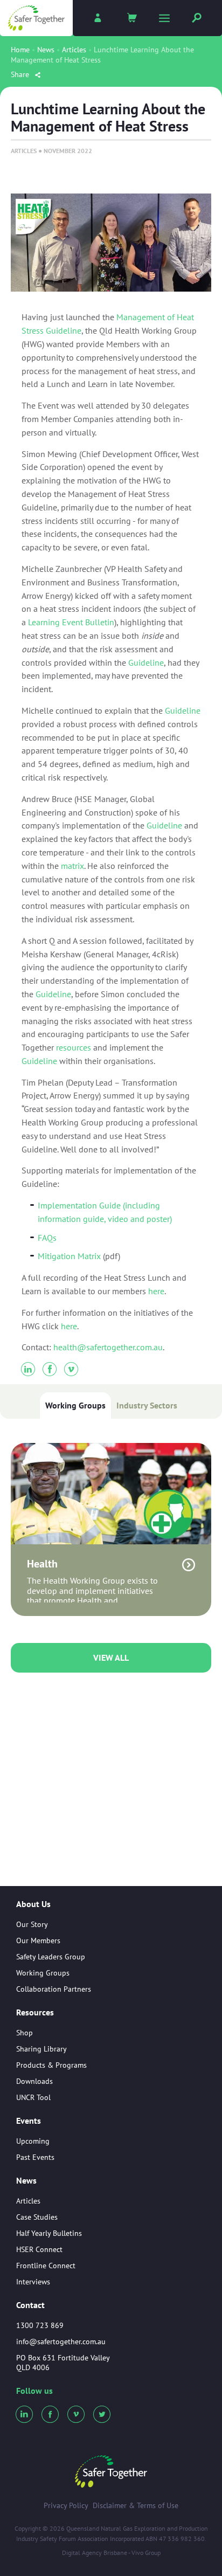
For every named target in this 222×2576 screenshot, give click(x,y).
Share (21, 74)
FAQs (47, 1238)
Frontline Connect (46, 2266)
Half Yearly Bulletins (49, 2233)
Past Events (35, 2157)
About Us (33, 1904)
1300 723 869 (40, 2325)
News (46, 50)
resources (74, 1047)
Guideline (146, 662)
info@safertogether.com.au (61, 2342)
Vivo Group (146, 2553)
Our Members (38, 1940)
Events (29, 2121)
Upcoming (33, 2141)
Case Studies (37, 2217)
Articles (74, 50)
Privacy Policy (66, 2505)
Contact (30, 2305)
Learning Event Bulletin (71, 622)
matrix (72, 866)
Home (20, 50)
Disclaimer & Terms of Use (136, 2505)
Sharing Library (41, 2049)
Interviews (33, 2282)
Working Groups (75, 1405)
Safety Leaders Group (51, 1957)
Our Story (32, 1924)
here (156, 1291)
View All (111, 1658)
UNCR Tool (33, 2097)
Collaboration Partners (54, 1989)
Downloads (34, 2081)
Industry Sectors (147, 1405)
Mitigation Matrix (69, 1256)
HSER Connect (39, 2249)
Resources (35, 2013)
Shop (25, 2033)
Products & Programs (51, 2065)
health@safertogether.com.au (108, 1347)
